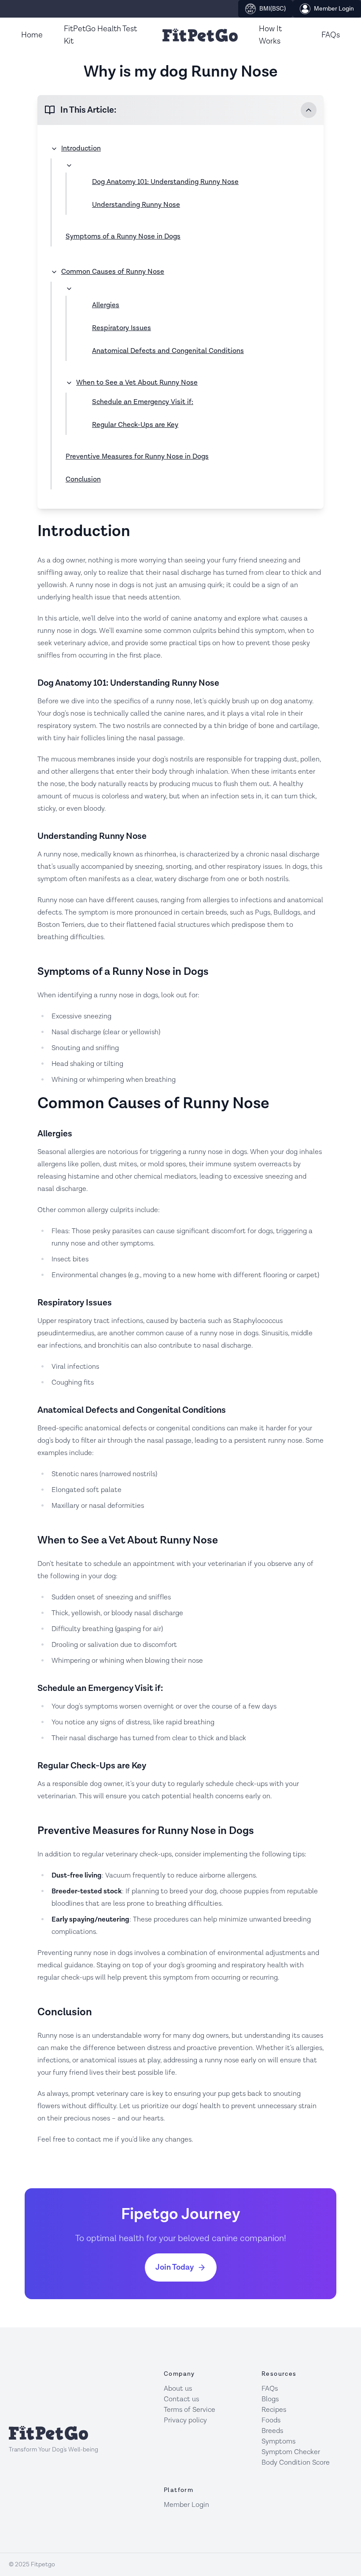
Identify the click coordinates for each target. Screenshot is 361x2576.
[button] (180, 110)
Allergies (106, 305)
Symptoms (278, 2442)
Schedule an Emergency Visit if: (143, 402)
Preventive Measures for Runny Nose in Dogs (137, 457)
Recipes (274, 2410)
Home (32, 35)
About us (178, 2389)
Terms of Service (190, 2410)
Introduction (81, 149)
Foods (271, 2420)
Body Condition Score (296, 2463)
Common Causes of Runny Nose (113, 272)
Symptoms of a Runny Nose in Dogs (123, 237)
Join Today (175, 2267)
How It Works (270, 35)
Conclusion (83, 480)
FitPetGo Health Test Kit (100, 35)
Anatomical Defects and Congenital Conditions (168, 351)
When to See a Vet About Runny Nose (137, 383)
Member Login (334, 9)
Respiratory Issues (122, 328)
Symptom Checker (291, 2452)
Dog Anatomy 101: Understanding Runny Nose (165, 182)
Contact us (181, 2399)
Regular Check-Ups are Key (135, 425)
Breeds (272, 2431)
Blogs (270, 2399)
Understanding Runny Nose (136, 205)
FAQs (331, 35)
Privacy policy (185, 2420)
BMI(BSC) (273, 9)
